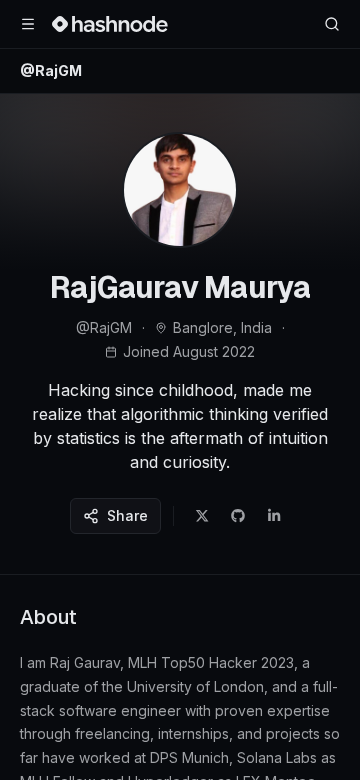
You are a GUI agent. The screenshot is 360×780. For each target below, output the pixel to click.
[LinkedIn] (274, 516)
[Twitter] (202, 516)
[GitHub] (238, 516)
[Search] (332, 24)
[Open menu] (28, 24)
